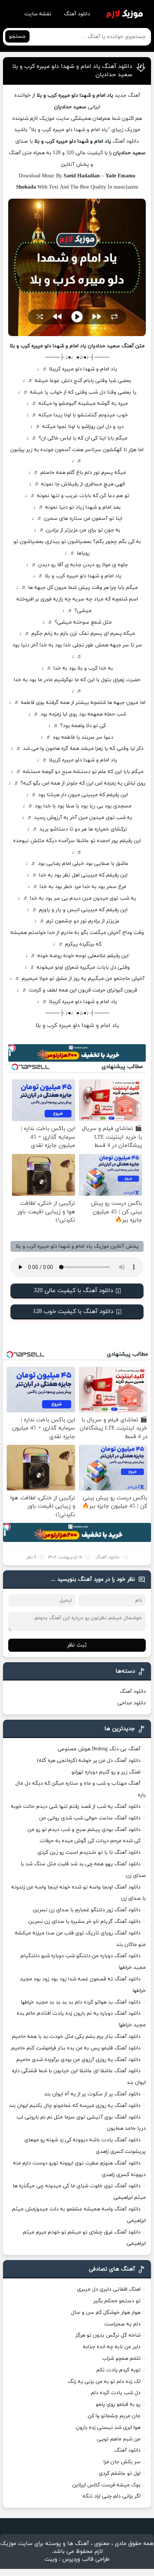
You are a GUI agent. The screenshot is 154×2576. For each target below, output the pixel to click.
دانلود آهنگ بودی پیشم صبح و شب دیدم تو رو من (84, 1830)
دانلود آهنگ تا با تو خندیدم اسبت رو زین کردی (89, 1852)
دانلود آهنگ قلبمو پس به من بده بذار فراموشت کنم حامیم (76, 2048)
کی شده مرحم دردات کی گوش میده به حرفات (90, 1841)
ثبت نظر (77, 1645)
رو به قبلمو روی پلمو (118, 2404)
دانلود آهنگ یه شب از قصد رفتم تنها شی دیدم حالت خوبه (76, 1807)
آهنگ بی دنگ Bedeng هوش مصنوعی (99, 1749)
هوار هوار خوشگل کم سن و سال (106, 2313)
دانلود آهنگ (77, 14)
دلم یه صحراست (122, 2324)
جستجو (17, 36)
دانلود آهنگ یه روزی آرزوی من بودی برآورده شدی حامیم (78, 2060)
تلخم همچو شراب (121, 2358)
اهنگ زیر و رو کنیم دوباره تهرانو (106, 1772)
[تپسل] (12, 1048)
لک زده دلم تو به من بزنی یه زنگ (104, 2382)
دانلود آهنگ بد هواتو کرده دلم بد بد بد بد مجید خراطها (81, 2002)
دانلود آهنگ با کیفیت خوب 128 (73, 1312)
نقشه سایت (38, 14)
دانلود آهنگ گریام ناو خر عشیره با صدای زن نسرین (84, 1922)
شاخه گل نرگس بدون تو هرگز (108, 2335)
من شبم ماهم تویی (119, 2439)
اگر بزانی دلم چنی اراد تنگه (112, 2496)
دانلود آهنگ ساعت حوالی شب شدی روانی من (90, 1818)
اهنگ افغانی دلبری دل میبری (109, 2289)
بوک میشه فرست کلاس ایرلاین (106, 2485)
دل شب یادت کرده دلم (116, 2393)
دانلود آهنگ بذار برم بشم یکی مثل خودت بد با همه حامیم (76, 2037)
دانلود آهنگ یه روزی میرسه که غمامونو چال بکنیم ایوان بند (75, 2106)
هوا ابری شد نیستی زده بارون (108, 2428)
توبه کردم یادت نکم (118, 2370)
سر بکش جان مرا (122, 2462)
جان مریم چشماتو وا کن (114, 2416)
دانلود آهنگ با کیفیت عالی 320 (73, 1291)
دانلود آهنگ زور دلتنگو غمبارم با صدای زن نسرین (87, 1910)
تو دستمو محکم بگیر (117, 2301)
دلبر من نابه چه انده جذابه (112, 2347)
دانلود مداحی (132, 1703)
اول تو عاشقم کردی (120, 2473)
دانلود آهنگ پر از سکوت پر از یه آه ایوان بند (92, 2094)
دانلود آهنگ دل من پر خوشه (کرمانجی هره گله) (89, 1761)
